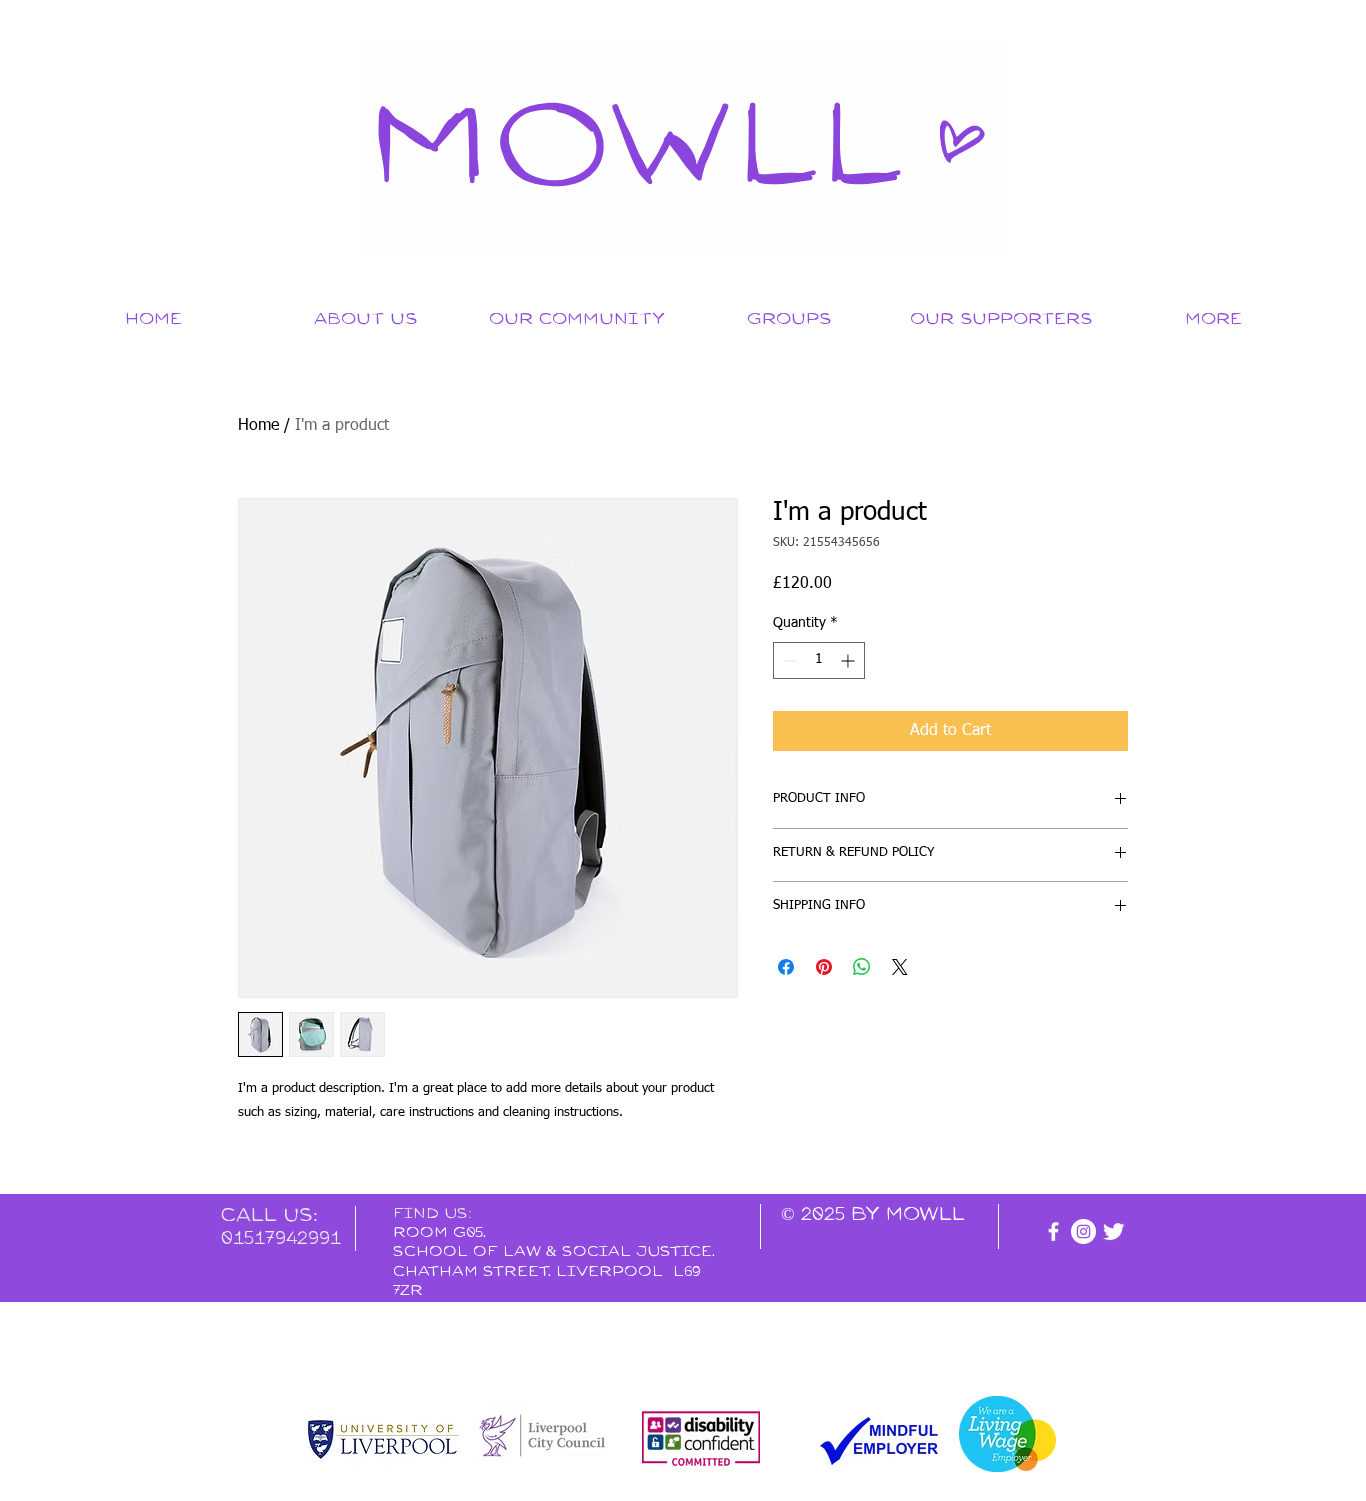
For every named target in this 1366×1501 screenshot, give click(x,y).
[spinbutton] (819, 660)
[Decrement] (788, 660)
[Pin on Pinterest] (824, 967)
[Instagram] (1083, 1231)
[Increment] (849, 660)
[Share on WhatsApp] (862, 967)
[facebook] (1053, 1231)
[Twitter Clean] (1113, 1231)
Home (258, 426)
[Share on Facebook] (786, 967)
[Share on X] (900, 967)
